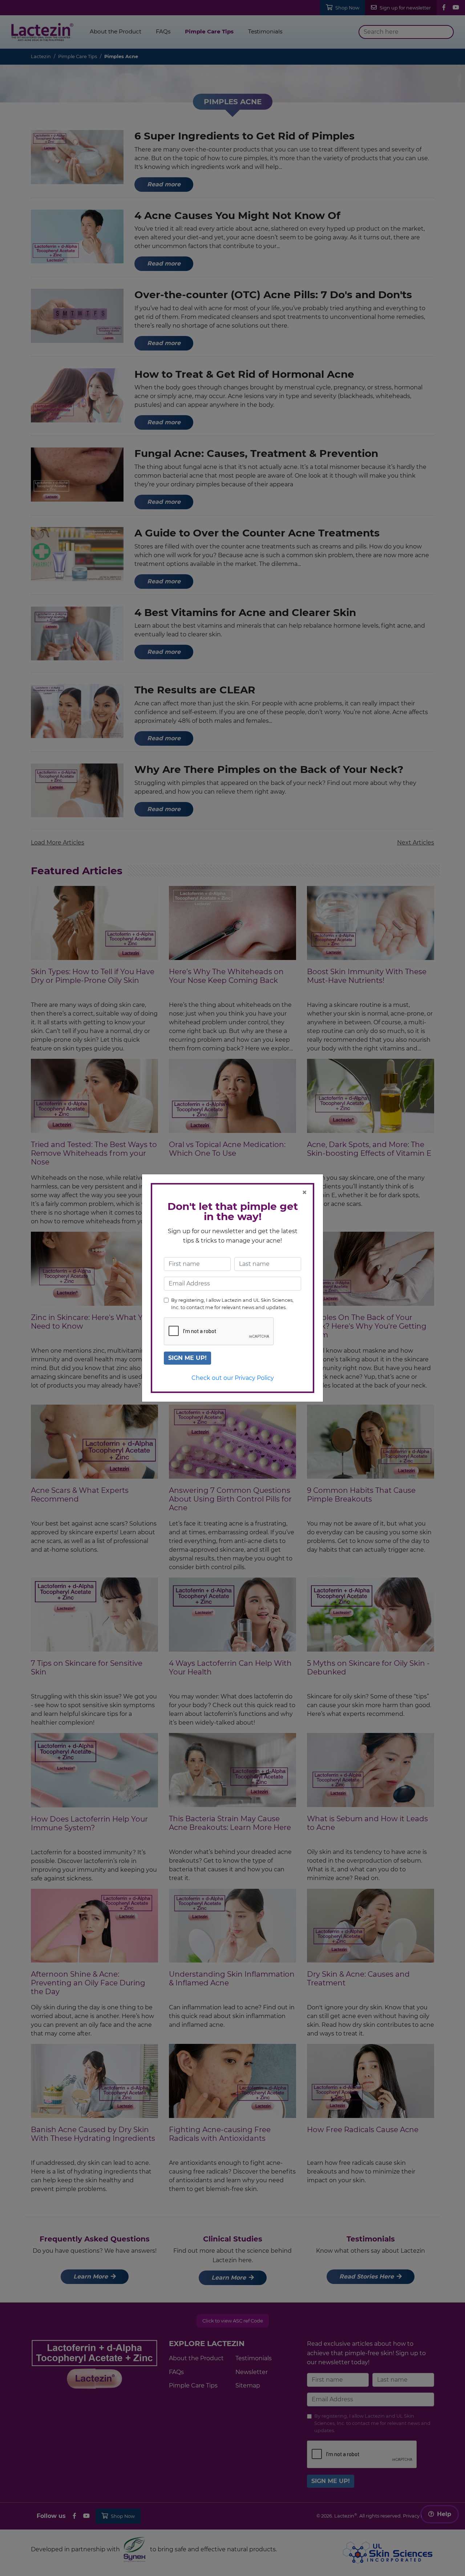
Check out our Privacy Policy (233, 1378)
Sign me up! (187, 1358)
